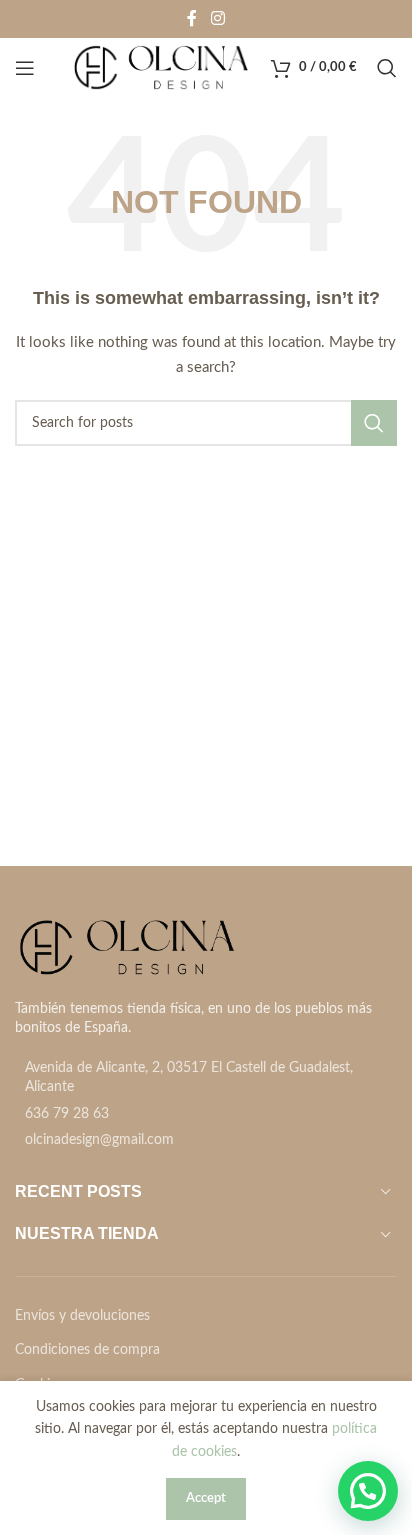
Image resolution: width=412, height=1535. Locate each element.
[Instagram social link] (217, 18)
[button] (368, 1491)
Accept (206, 1498)
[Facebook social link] (192, 18)
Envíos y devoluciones (82, 1316)
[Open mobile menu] (25, 68)
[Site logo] (161, 68)
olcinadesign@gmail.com (99, 1140)
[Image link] (127, 947)
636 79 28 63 (67, 1114)
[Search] (387, 68)
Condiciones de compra (87, 1350)
